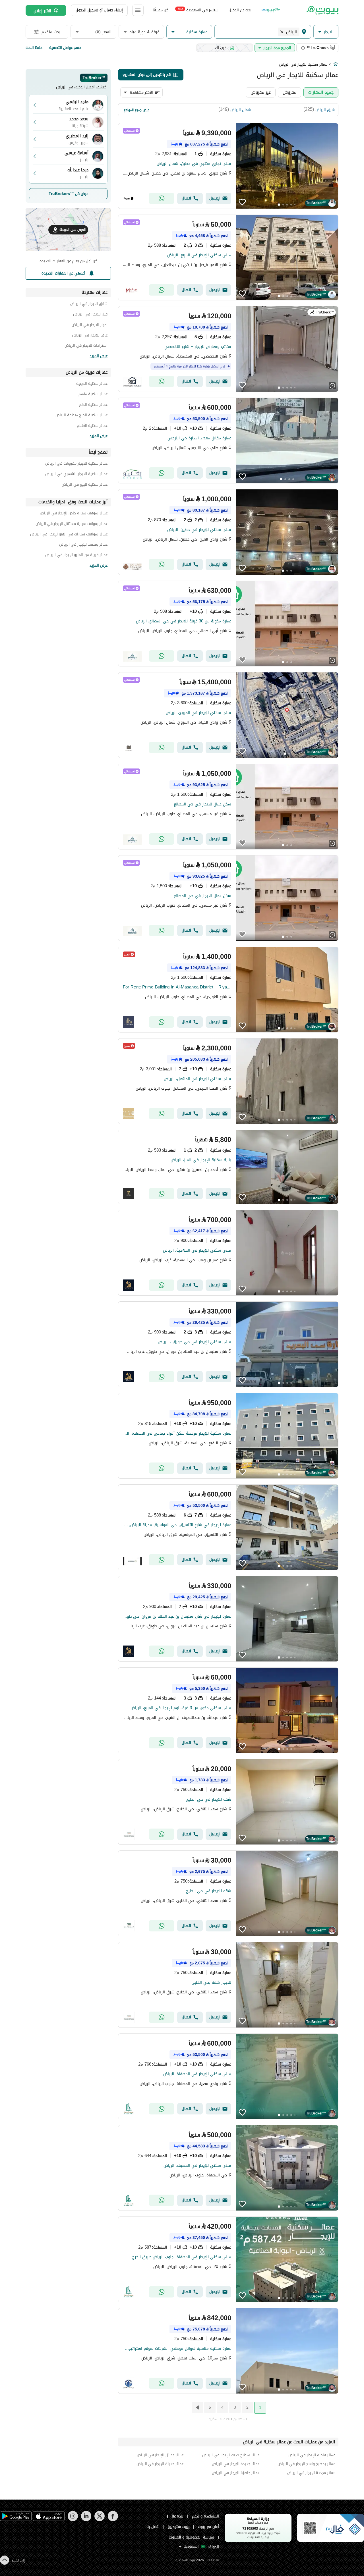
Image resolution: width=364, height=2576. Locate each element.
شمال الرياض (241, 110)
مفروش (289, 92)
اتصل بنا (153, 2527)
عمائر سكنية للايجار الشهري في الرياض (76, 475)
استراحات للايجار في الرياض (86, 346)
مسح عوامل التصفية (65, 48)
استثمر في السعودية (199, 10)
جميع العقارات (321, 92)
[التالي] (197, 2407)
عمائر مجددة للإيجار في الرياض (311, 2473)
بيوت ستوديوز (179, 2527)
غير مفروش (261, 92)
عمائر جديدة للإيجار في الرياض (235, 2464)
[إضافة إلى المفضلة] (242, 202)
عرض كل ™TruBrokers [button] (68, 194)
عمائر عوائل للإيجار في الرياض (160, 2455)
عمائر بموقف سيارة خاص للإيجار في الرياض (74, 514)
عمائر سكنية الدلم (93, 405)
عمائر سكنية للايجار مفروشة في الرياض (76, 464)
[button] (326, 32)
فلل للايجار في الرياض (90, 315)
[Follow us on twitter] (99, 2520)
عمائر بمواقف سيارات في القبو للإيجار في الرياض (69, 535)
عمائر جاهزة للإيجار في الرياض (235, 2473)
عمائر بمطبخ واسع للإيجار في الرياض (306, 2464)
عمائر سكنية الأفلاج (92, 426)
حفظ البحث (34, 48)
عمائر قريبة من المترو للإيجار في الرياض (76, 556)
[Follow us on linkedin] (86, 2520)
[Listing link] (228, 166)
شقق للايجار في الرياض (89, 305)
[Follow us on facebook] (113, 2520)
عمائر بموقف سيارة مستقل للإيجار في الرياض (72, 524)
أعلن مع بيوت (208, 2527)
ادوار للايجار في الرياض (90, 326)
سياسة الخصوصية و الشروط (192, 2537)
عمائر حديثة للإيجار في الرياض (160, 2464)
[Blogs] (271, 10)
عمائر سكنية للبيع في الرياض (85, 485)
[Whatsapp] (162, 198)
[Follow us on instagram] (73, 2520)
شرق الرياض (325, 110)
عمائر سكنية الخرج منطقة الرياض (81, 416)
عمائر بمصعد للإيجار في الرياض (83, 545)
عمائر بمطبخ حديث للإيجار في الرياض (231, 2455)
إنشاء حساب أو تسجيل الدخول (99, 10)
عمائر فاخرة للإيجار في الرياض (312, 2455)
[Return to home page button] (322, 10)
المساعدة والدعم (205, 2516)
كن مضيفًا (161, 10)
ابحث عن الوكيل (240, 10)
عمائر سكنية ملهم (93, 395)
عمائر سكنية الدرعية (92, 384)
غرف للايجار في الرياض (90, 336)
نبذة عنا (178, 2516)
